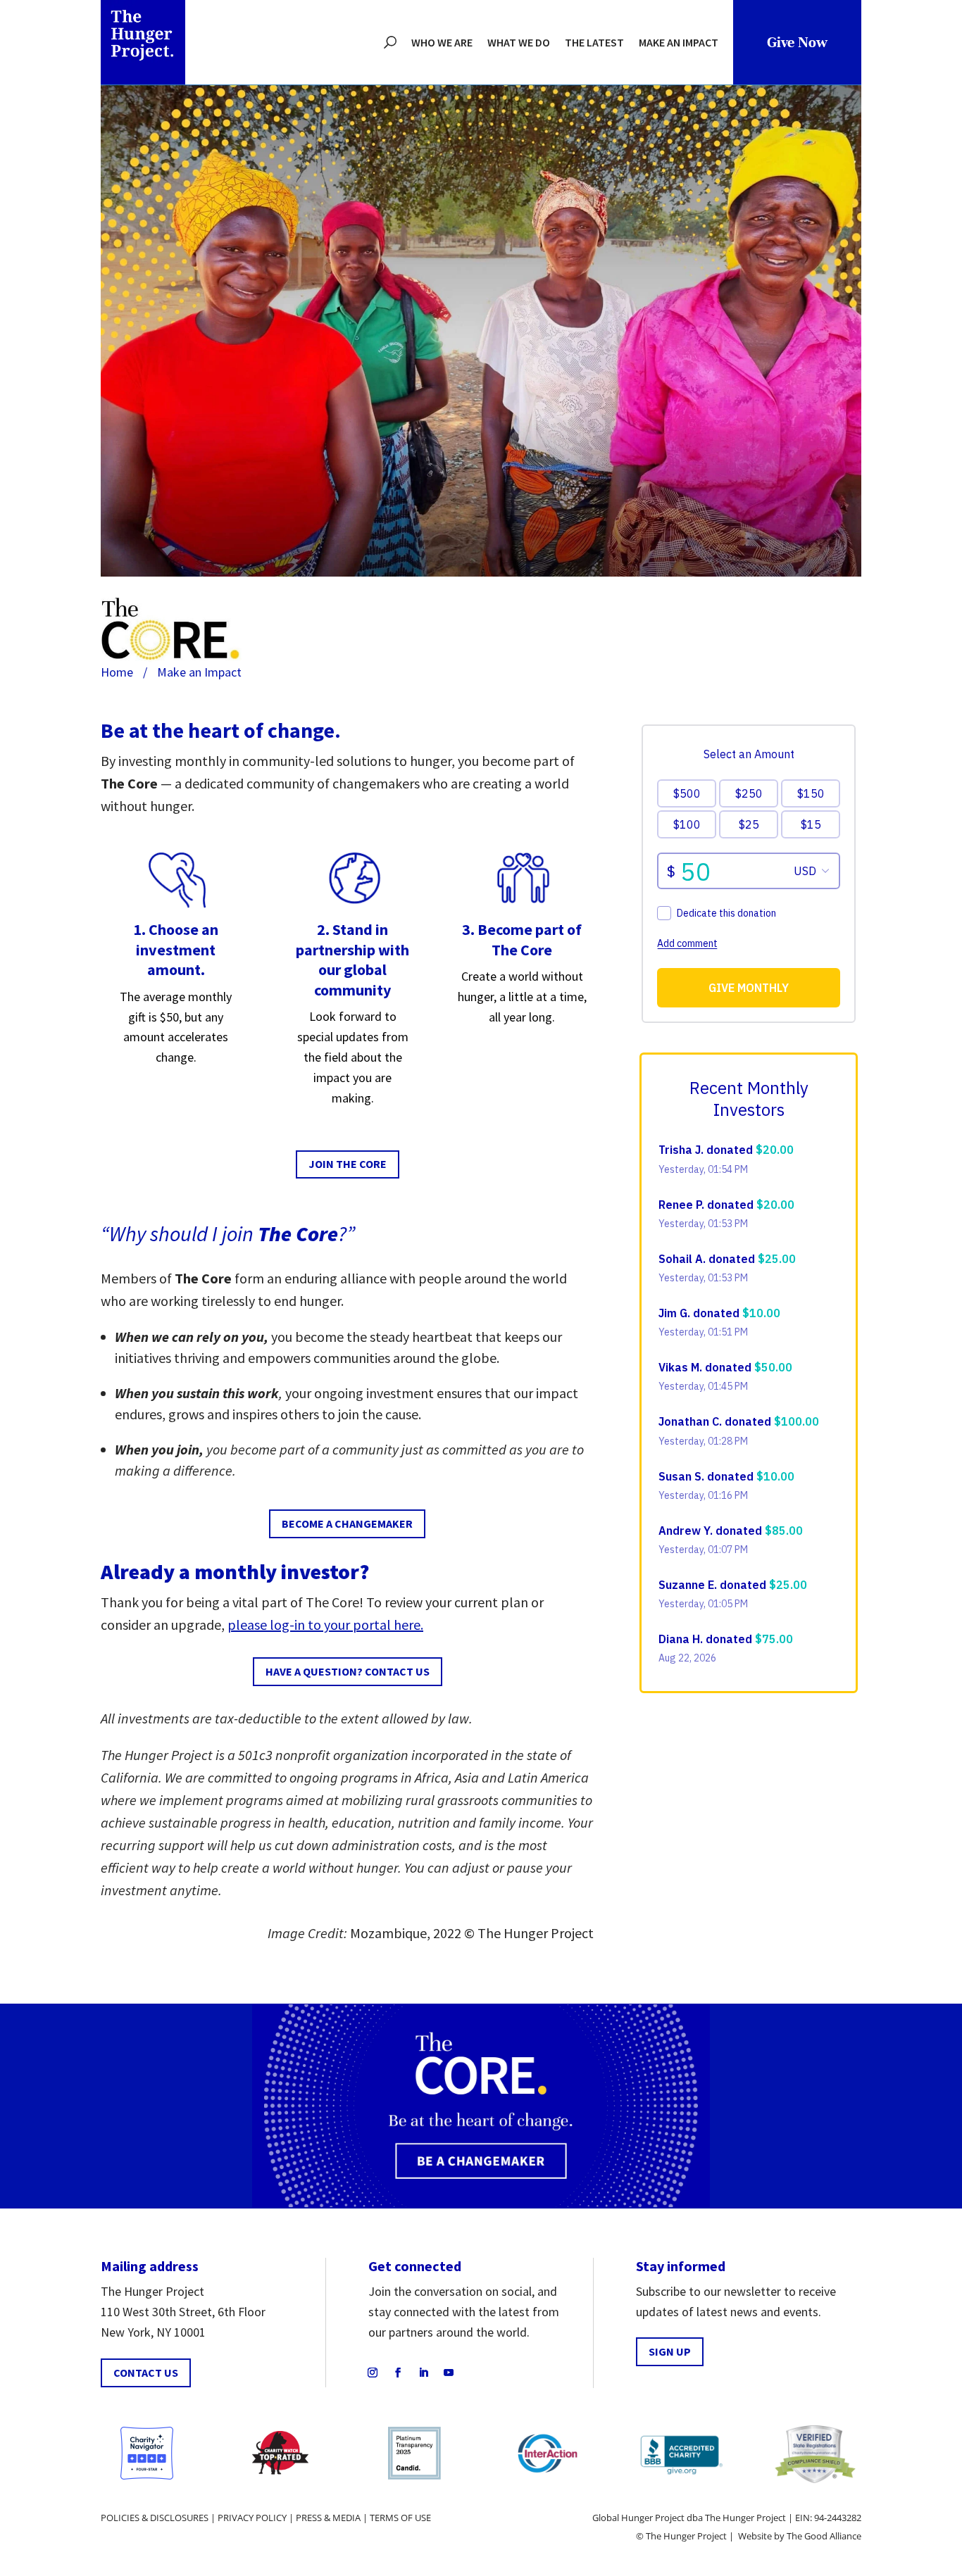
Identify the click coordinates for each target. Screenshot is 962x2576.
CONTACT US (146, 2373)
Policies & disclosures (155, 2518)
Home (117, 672)
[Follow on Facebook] (398, 2373)
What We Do (519, 42)
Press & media (328, 2518)
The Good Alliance (824, 2536)
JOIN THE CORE (348, 1164)
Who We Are (442, 42)
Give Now (797, 43)
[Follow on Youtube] (449, 2373)
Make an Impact (679, 42)
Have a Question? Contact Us (348, 1671)
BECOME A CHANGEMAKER (347, 1523)
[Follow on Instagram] (373, 2373)
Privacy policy (252, 2518)
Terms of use (400, 2518)
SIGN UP (670, 2351)
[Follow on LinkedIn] (423, 2373)
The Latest (594, 42)
